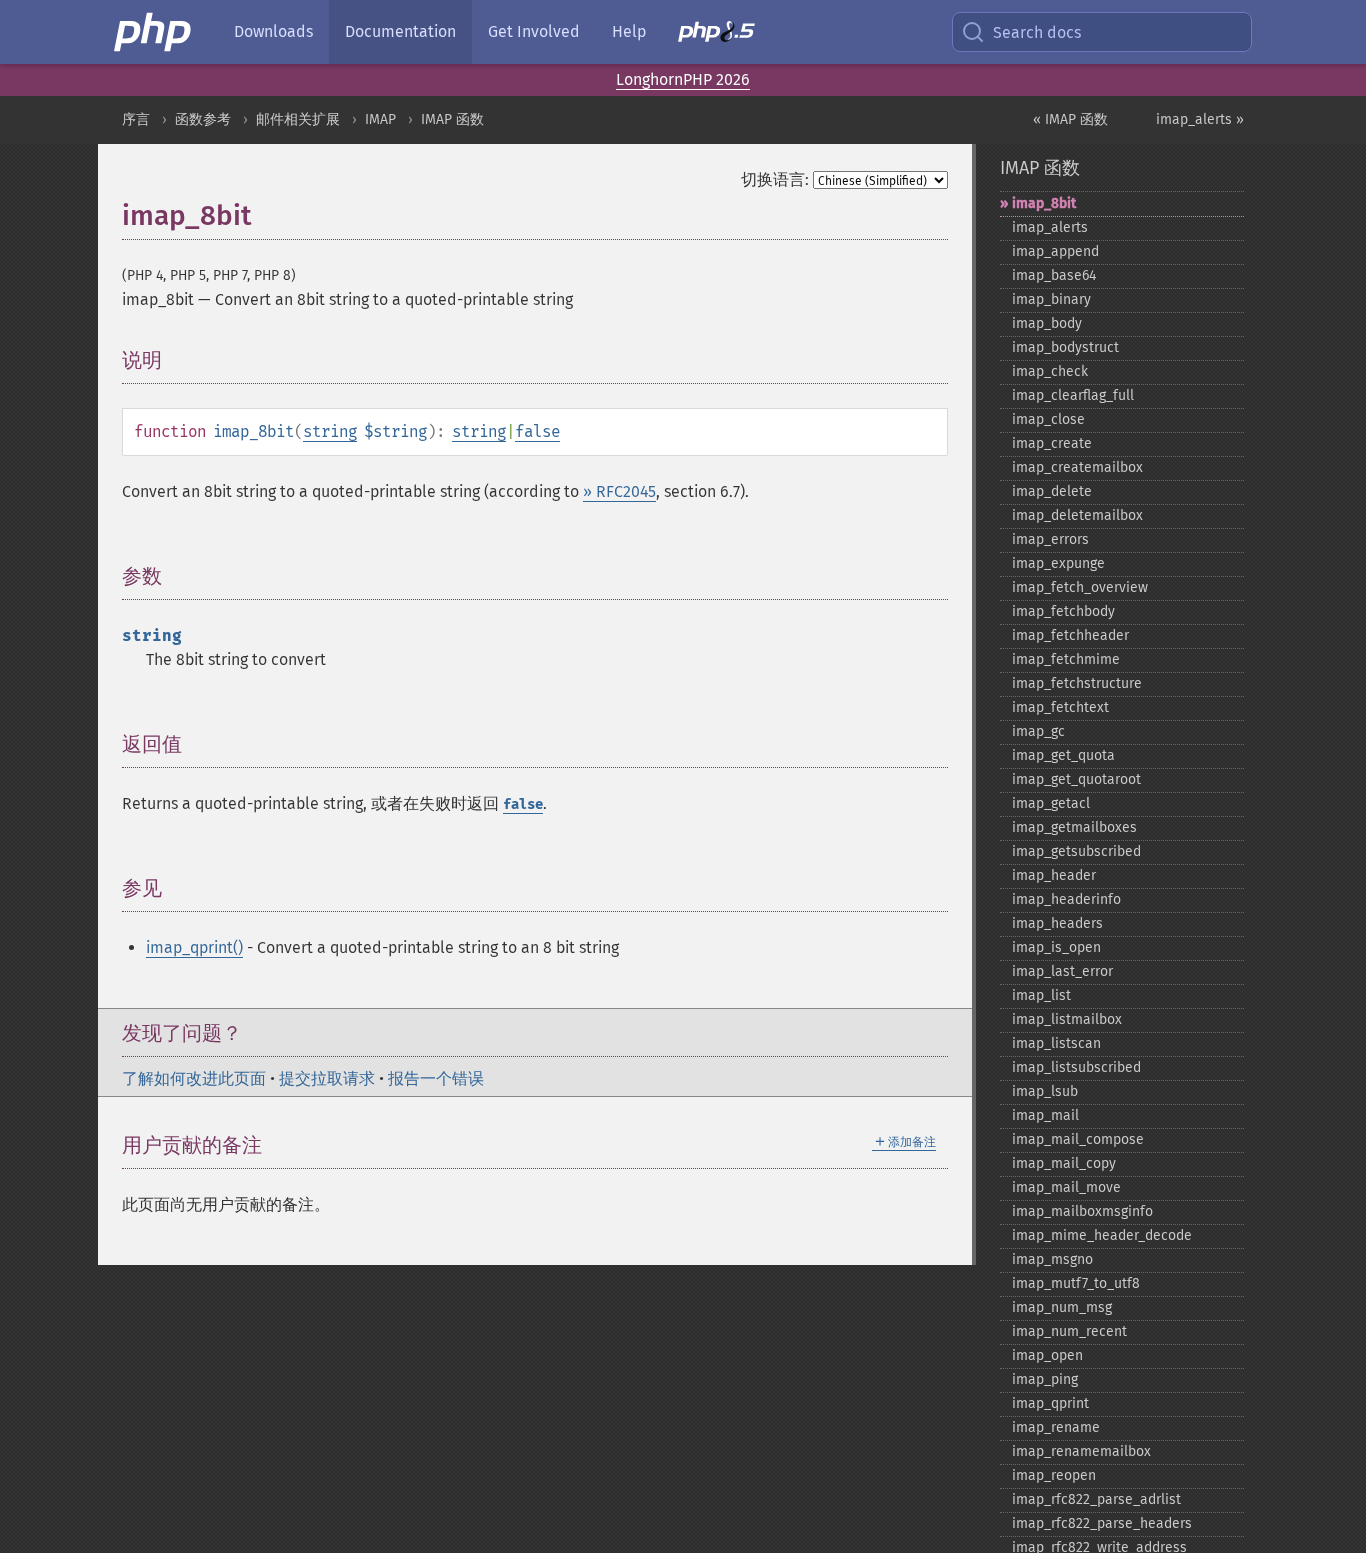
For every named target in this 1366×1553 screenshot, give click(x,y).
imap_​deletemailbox (1077, 515)
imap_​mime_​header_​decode (1102, 1235)
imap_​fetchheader (1070, 635)
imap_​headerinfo (1066, 899)
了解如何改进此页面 (194, 1078)
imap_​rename (1056, 1427)
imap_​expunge (1058, 563)
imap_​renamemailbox (1081, 1451)
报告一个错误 (436, 1078)
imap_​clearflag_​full (1073, 395)
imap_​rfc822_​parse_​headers (1102, 1523)
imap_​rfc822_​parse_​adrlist (1096, 1499)
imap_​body (1047, 323)
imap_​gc (1038, 731)
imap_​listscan (1056, 1043)
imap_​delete (1052, 491)
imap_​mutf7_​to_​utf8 (1076, 1283)
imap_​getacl (1051, 803)
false (537, 431)
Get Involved (534, 31)
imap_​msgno (1052, 1259)
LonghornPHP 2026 (683, 79)
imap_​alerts (1050, 227)
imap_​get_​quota (1063, 755)
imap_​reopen (1054, 1475)
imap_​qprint (1050, 1403)
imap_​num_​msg (1062, 1307)
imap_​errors (1050, 539)
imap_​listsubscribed (1076, 1067)
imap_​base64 (1054, 275)
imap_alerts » (1200, 119)
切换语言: (775, 179)
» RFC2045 (619, 491)
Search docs (1037, 32)
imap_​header (1054, 875)
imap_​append (1055, 251)
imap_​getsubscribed (1076, 851)
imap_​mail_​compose (1078, 1139)
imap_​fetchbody (1063, 611)
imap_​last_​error (1062, 971)
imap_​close (1048, 419)
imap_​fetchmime (1066, 659)
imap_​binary (1051, 299)
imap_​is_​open (1056, 947)
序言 (136, 119)
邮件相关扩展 (298, 119)
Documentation (400, 31)
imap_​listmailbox (1067, 1019)
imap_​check (1050, 371)
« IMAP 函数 (1070, 119)
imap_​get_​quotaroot (1076, 779)
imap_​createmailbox (1077, 467)
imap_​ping (1045, 1379)
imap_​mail (1045, 1115)
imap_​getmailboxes (1074, 827)
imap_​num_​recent (1069, 1331)
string (330, 431)
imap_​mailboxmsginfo (1082, 1211)
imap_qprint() (194, 947)
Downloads (273, 31)
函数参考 (203, 119)
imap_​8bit (1044, 203)
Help (629, 31)
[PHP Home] (154, 32)
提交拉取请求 (327, 1078)
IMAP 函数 (452, 119)
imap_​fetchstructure (1077, 683)
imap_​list (1041, 995)
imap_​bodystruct (1065, 347)
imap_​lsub (1045, 1091)
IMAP (380, 119)
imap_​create (1052, 443)
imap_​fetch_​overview (1080, 587)
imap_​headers (1057, 923)
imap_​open (1047, 1355)
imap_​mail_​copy (1064, 1163)
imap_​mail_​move (1066, 1187)
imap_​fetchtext (1060, 707)
